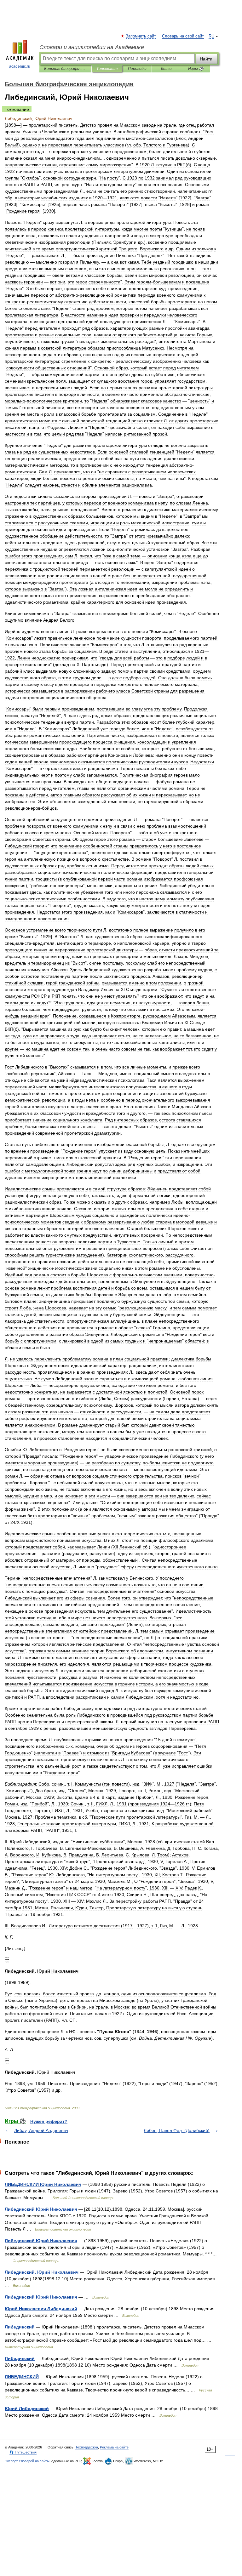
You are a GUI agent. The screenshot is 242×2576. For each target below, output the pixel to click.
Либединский (20, 2327)
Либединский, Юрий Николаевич (42, 2272)
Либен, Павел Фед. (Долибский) (177, 2130)
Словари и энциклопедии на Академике (92, 47)
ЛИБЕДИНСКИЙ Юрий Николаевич (43, 2184)
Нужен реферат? (49, 2121)
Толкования (107, 69)
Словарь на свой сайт (183, 36)
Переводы (137, 69)
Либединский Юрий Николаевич (41, 2209)
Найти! (207, 59)
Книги (166, 69)
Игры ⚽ (196, 69)
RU (211, 36)
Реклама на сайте (114, 2447)
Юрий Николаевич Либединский (41, 2309)
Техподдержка (87, 2447)
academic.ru (20, 66)
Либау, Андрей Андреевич (41, 2130)
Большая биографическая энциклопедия (65, 69)
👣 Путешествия (23, 2452)
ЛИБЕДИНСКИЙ (22, 2377)
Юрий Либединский (27, 2408)
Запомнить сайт (141, 36)
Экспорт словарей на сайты (27, 2461)
